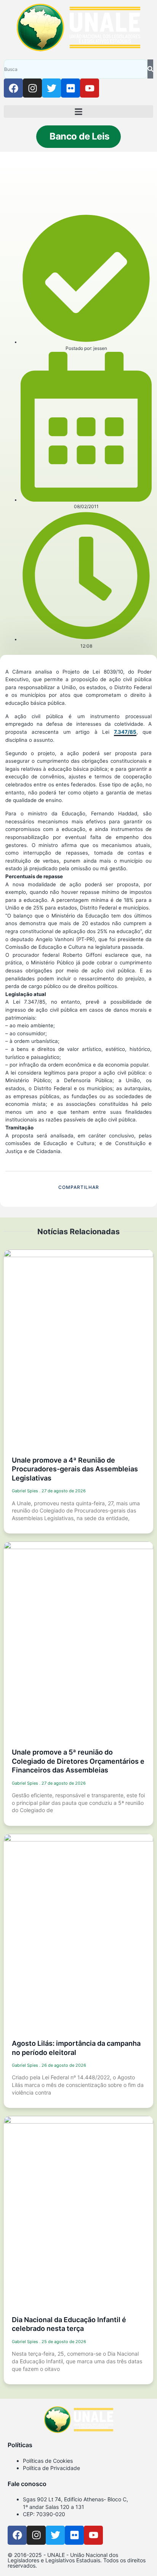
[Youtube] (90, 88)
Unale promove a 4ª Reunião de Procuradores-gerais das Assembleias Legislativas (75, 1469)
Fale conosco (27, 2484)
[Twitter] (51, 88)
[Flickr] (70, 88)
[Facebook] (13, 88)
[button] (78, 111)
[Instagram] (32, 88)
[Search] (150, 69)
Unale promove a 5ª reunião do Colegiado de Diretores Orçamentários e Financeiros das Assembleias (78, 1761)
